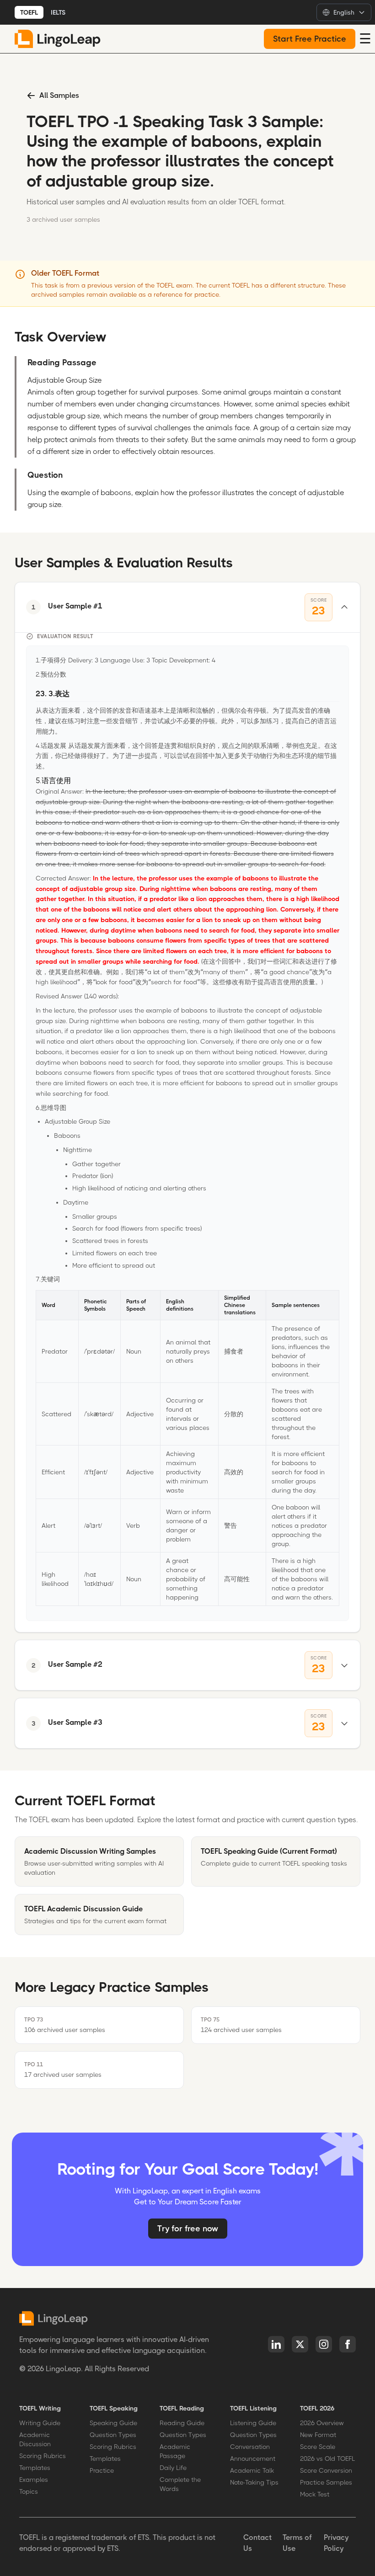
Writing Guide (40, 2423)
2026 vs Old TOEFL (327, 2459)
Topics (29, 2491)
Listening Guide (253, 2423)
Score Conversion (326, 2470)
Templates (35, 2468)
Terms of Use (297, 2543)
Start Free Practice (310, 39)
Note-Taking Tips (254, 2482)
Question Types (113, 2435)
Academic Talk (252, 2470)
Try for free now (188, 2229)
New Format (318, 2435)
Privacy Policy (336, 2543)
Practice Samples (326, 2482)
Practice (102, 2470)
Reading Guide (182, 2423)
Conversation (250, 2447)
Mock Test (315, 2494)
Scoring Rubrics (43, 2456)
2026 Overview (322, 2423)
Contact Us (257, 2543)
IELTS (58, 12)
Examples (34, 2480)
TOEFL (29, 12)
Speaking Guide (113, 2423)
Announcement (253, 2459)
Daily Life (173, 2468)
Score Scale (318, 2447)
